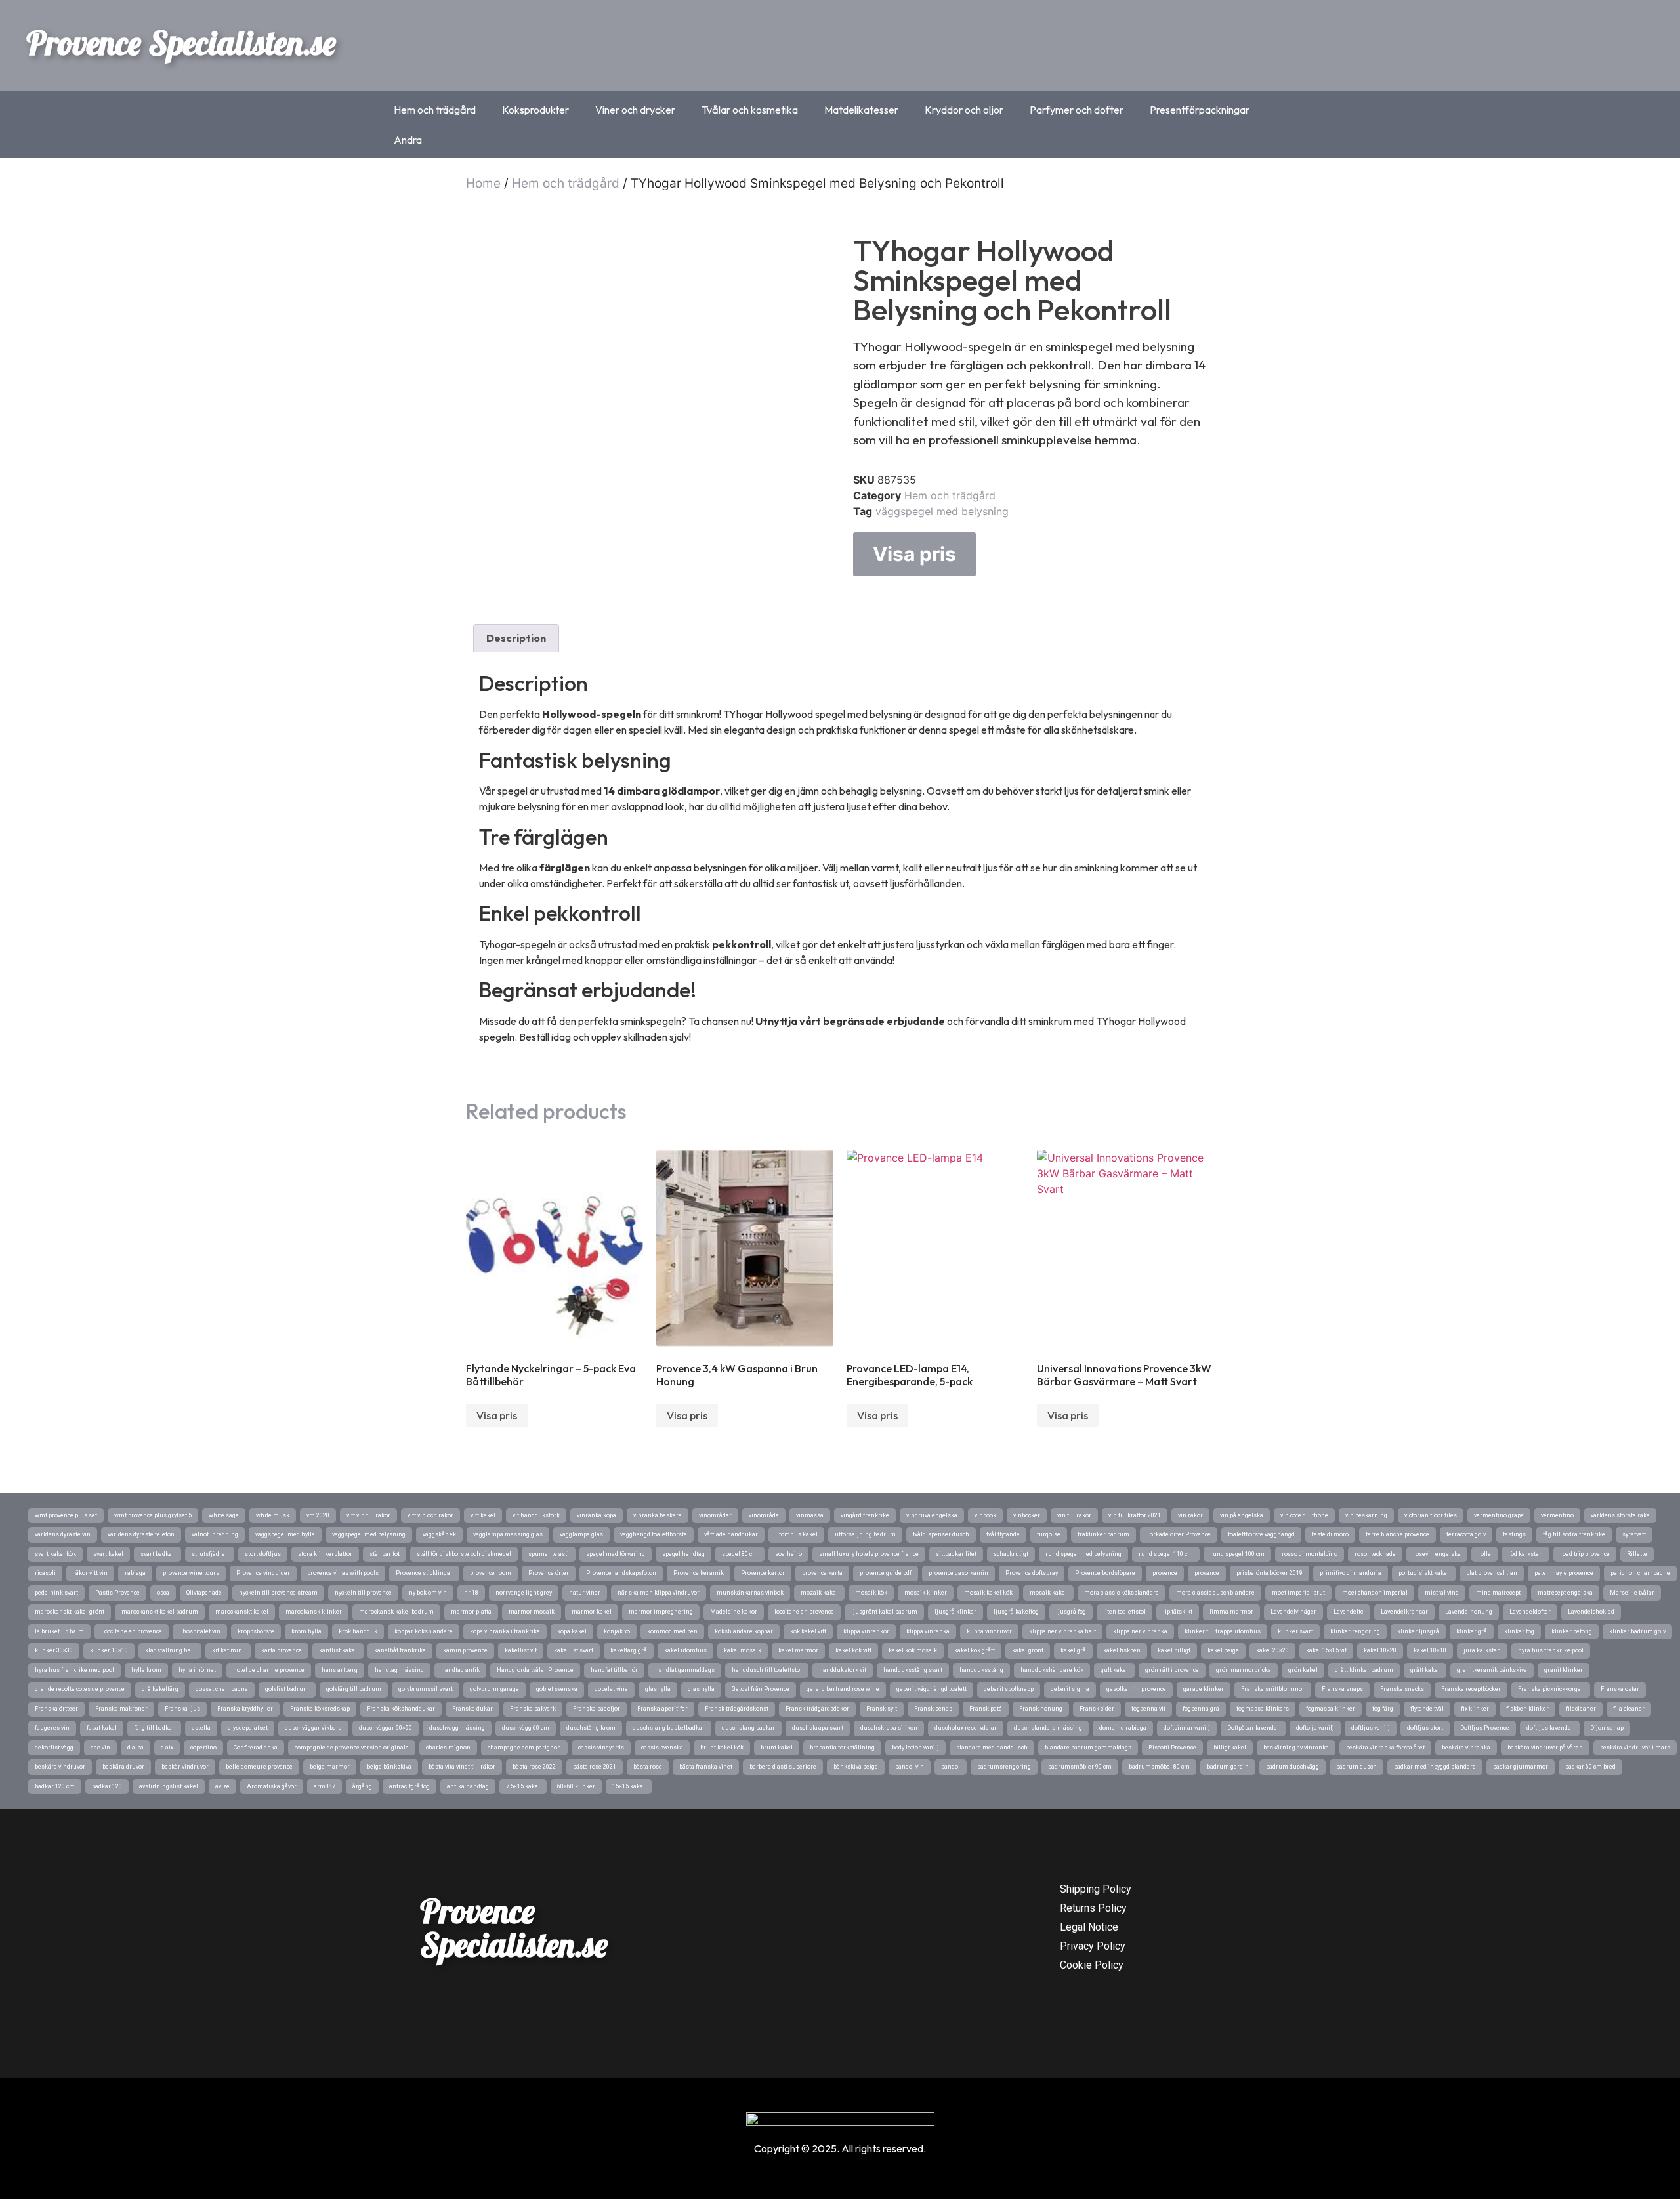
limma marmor (1231, 1612)
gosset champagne (222, 1689)
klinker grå (1472, 1631)
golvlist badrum (287, 1689)
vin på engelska (1242, 1515)
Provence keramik (699, 1573)
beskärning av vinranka (1296, 1748)
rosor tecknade (1375, 1554)
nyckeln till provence (363, 1593)
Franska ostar (1620, 1689)
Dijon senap (1607, 1728)
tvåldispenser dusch (941, 1534)
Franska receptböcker (1471, 1689)
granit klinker (1564, 1670)
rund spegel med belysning (1083, 1554)
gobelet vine (611, 1689)
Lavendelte (1349, 1612)
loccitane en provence (804, 1612)
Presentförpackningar (1200, 110)
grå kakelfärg (160, 1689)
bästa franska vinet (706, 1767)
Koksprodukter (535, 110)
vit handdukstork (536, 1515)
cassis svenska (662, 1748)
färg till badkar (154, 1728)
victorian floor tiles (1431, 1515)
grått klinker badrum (1364, 1670)
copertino (203, 1748)
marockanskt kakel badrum (160, 1612)
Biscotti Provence (1172, 1748)
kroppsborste (256, 1631)
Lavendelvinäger (1293, 1612)
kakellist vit (521, 1650)
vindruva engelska (932, 1515)
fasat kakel (102, 1728)
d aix (167, 1748)
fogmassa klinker (1331, 1709)
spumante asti (549, 1554)
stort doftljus (263, 1554)
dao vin (100, 1748)
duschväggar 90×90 (386, 1728)
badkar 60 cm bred (1590, 1767)
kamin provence (465, 1650)
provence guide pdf (886, 1573)
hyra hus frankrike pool (1551, 1650)
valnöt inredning (215, 1534)
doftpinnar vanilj (1187, 1728)
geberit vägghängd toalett (932, 1689)
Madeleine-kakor (734, 1612)
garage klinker (1204, 1689)
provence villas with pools (343, 1573)
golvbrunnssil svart (426, 1689)
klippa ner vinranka (1140, 1631)
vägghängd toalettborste (654, 1534)
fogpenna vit (1148, 1709)
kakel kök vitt (853, 1650)
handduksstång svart (913, 1670)
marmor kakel (592, 1612)
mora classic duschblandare (1215, 1593)
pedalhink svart (56, 1593)
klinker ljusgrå (1418, 1631)
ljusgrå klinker (955, 1612)
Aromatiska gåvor (272, 1786)
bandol (951, 1767)
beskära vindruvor (60, 1767)
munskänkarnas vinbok (750, 1593)
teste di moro (1330, 1534)
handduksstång (981, 1670)
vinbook (985, 1515)
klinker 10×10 (109, 1650)
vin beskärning (1366, 1515)
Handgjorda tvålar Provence (535, 1670)
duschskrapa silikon (889, 1728)
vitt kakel (483, 1515)
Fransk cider (1097, 1709)
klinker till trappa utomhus (1223, 1631)
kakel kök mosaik (913, 1650)
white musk (273, 1515)
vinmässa (810, 1515)
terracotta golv (1466, 1534)
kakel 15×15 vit (1326, 1650)
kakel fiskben (1122, 1650)
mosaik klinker (926, 1593)
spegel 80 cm (740, 1554)
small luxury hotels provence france (869, 1554)
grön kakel (1303, 1670)
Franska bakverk (533, 1709)
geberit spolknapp (1009, 1689)
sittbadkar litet (956, 1554)
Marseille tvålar (1632, 1593)
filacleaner (1581, 1709)
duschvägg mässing (457, 1728)
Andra (408, 140)
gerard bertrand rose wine (843, 1689)
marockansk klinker (314, 1612)
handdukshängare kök (1052, 1670)
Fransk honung (1041, 1709)
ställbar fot (385, 1554)
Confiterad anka (256, 1748)
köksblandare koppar (744, 1631)
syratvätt (1634, 1534)
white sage (224, 1515)
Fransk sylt (882, 1709)
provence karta (822, 1573)
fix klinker (1475, 1709)
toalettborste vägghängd (1261, 1534)
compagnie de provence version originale (352, 1748)
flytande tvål (1427, 1709)
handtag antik (460, 1670)
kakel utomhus (685, 1650)
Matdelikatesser (861, 110)
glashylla (658, 1689)
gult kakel (1114, 1670)
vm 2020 (318, 1515)
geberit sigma (1070, 1689)
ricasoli (45, 1573)
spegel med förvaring (616, 1554)
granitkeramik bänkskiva (1492, 1670)
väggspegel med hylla (285, 1534)
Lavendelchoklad (1591, 1612)
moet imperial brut (1298, 1593)
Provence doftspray (1032, 1573)
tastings (1514, 1534)
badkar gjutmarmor (1521, 1767)
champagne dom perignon (524, 1748)
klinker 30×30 (54, 1650)
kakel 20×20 (1272, 1650)
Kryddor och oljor (964, 110)
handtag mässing (399, 1670)
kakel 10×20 (1380, 1650)
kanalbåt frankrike (400, 1650)
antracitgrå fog (409, 1786)
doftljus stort (1425, 1728)
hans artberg (340, 1670)
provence (1165, 1573)
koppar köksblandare (424, 1631)
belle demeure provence (259, 1767)
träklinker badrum (1103, 1534)
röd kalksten (1525, 1554)
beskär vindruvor (185, 1767)
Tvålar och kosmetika (750, 110)
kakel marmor (798, 1650)
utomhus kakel (796, 1534)
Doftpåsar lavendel (1253, 1728)
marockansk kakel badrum (396, 1612)
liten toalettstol (1124, 1612)
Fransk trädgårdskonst (737, 1709)
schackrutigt (1011, 1554)
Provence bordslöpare (1105, 1573)
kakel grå (1073, 1650)
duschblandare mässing (1048, 1728)
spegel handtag (683, 1554)
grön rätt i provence (1172, 1670)
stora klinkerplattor (325, 1554)
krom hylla (306, 1631)
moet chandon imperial (1375, 1593)
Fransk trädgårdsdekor (817, 1709)
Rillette (1637, 1554)
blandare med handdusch (992, 1748)
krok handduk (358, 1631)
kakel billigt (1174, 1650)
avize (222, 1786)
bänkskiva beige (856, 1767)
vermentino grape (1499, 1515)
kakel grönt (1028, 1650)
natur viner (585, 1593)
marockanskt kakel (242, 1612)
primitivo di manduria (1351, 1573)
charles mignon (448, 1748)
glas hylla (701, 1689)
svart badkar (157, 1554)
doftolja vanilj (1315, 1728)
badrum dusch (1356, 1767)
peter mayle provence (1564, 1573)
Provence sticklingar (424, 1573)
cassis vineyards (601, 1748)
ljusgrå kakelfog (1016, 1612)
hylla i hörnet (197, 1670)
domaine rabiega (1123, 1728)
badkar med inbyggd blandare (1435, 1767)
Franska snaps (1342, 1689)
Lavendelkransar (1404, 1612)
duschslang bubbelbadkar (669, 1728)
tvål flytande (1003, 1534)
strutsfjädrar (210, 1554)
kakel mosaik (743, 1650)
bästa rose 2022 (534, 1767)
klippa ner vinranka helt (1062, 1631)
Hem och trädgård (435, 110)
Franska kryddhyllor (245, 1709)
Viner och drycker (635, 110)
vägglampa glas (581, 1534)
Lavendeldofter (1530, 1612)
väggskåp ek (439, 1534)
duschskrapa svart (818, 1728)
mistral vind (1442, 1593)
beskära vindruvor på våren (1545, 1748)
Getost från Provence (761, 1689)
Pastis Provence (117, 1593)
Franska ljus (182, 1709)
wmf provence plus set (66, 1515)
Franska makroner (121, 1709)
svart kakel (108, 1554)
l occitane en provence (132, 1631)
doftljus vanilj (1371, 1728)
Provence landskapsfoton (621, 1573)
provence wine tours (191, 1573)
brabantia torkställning (842, 1748)
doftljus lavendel (1550, 1728)
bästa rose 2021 (595, 1767)
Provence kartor (763, 1573)
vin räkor (1190, 1515)
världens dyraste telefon (141, 1534)
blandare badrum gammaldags (1088, 1748)
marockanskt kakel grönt (70, 1612)
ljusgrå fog (1071, 1612)
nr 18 (471, 1593)
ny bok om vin (428, 1593)
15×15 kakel (629, 1786)
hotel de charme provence (269, 1670)
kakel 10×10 (1430, 1650)
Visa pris (914, 554)
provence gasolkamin (958, 1573)
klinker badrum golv (1637, 1631)
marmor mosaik (532, 1612)
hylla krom (146, 1670)
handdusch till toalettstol (767, 1670)
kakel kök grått (975, 1650)
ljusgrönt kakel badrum (884, 1612)
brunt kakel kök (722, 1748)
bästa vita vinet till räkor (462, 1767)
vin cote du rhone (1304, 1515)
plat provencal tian (1492, 1573)
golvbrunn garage (494, 1689)
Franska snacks (1402, 1689)
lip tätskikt (1178, 1612)
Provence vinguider (263, 1573)
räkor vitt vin (90, 1573)
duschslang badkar (748, 1728)
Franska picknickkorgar (1551, 1689)
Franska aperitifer (662, 1709)
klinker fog (1519, 1631)
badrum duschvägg (1292, 1767)
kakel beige (1223, 1650)
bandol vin (910, 1767)
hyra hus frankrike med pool (74, 1670)
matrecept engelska (1565, 1593)
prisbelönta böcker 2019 (1270, 1573)
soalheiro (788, 1554)
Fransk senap (933, 1709)
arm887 (325, 1786)
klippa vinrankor (866, 1631)
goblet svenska (557, 1689)
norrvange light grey (524, 1593)
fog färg (1383, 1709)
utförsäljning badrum (865, 1534)
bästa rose (648, 1767)
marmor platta (471, 1612)
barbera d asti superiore (783, 1767)
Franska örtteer (56, 1709)
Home (483, 183)
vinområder (715, 1515)
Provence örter (549, 1573)
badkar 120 (107, 1786)
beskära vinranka (1466, 1748)
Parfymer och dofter (1077, 110)
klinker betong (1572, 1631)
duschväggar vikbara (313, 1728)
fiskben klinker (1527, 1709)
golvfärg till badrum (354, 1689)
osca (163, 1593)
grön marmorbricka (1244, 1670)
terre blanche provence (1397, 1534)
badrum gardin (1228, 1767)
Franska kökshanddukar (401, 1709)
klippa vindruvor (989, 1631)
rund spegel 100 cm (1237, 1554)
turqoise (1049, 1534)
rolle (1484, 1554)
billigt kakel (1230, 1748)
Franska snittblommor (1273, 1689)
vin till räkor (1074, 1515)
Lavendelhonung (1469, 1612)
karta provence (282, 1650)
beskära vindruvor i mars (1635, 1748)
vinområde (764, 1515)
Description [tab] (516, 638)
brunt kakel (777, 1748)
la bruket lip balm (59, 1631)
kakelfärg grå (629, 1650)
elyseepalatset (248, 1728)
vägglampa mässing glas (508, 1534)
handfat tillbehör (614, 1670)
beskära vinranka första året (1385, 1748)
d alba (136, 1748)
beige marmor (330, 1767)
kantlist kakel (338, 1650)
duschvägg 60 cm (526, 1728)
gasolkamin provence (1136, 1689)
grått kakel (1425, 1670)
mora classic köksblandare (1122, 1593)
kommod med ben (672, 1631)
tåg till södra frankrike (1574, 1534)
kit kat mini (228, 1650)
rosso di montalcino (1310, 1554)
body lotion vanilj (915, 1748)
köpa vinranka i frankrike (505, 1631)
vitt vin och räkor (430, 1515)
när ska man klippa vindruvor (659, 1593)
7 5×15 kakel (523, 1786)
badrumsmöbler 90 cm (1080, 1767)
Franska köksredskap (320, 1709)
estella (201, 1728)
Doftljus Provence (1485, 1728)
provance (1207, 1573)
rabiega (135, 1573)
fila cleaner (1629, 1709)
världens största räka (1620, 1515)
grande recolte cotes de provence (80, 1689)
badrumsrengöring (1004, 1767)
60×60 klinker (576, 1786)
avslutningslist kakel (169, 1786)
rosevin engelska (1437, 1554)
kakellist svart (574, 1650)
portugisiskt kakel (1424, 1573)
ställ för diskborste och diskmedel (464, 1554)
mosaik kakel (1048, 1593)
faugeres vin (52, 1728)
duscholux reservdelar (966, 1728)
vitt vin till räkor (368, 1515)
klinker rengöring (1355, 1631)
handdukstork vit (843, 1670)
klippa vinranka (928, 1631)
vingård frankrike (865, 1515)
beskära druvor (123, 1767)
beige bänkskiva (389, 1767)
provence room (491, 1573)
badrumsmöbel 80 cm (1159, 1767)
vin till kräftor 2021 (1135, 1515)
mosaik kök (871, 1593)
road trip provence (1585, 1554)
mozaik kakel (819, 1593)
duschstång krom (591, 1728)
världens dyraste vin (63, 1534)
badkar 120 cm (55, 1786)
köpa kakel (572, 1631)
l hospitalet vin (200, 1631)
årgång (362, 1786)
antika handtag (468, 1786)
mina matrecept (1498, 1593)
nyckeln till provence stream (278, 1593)
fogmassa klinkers (1263, 1709)
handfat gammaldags (685, 1670)
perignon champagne (1640, 1573)
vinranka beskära (658, 1515)
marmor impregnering (661, 1612)
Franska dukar (472, 1709)
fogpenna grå (1201, 1709)
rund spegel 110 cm (1166, 1554)
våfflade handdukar (731, 1534)
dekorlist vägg (54, 1748)
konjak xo (617, 1631)
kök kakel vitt (808, 1631)
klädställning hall (170, 1650)
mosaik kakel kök (988, 1593)
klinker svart (1295, 1631)
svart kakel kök (55, 1554)
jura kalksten (1482, 1650)
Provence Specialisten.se (181, 43)
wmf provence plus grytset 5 (153, 1515)
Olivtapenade (204, 1593)
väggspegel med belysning (942, 511)
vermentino (1557, 1515)
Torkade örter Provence (1179, 1534)
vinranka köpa (597, 1515)
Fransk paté (986, 1709)
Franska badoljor (597, 1709)
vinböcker (1027, 1515)
